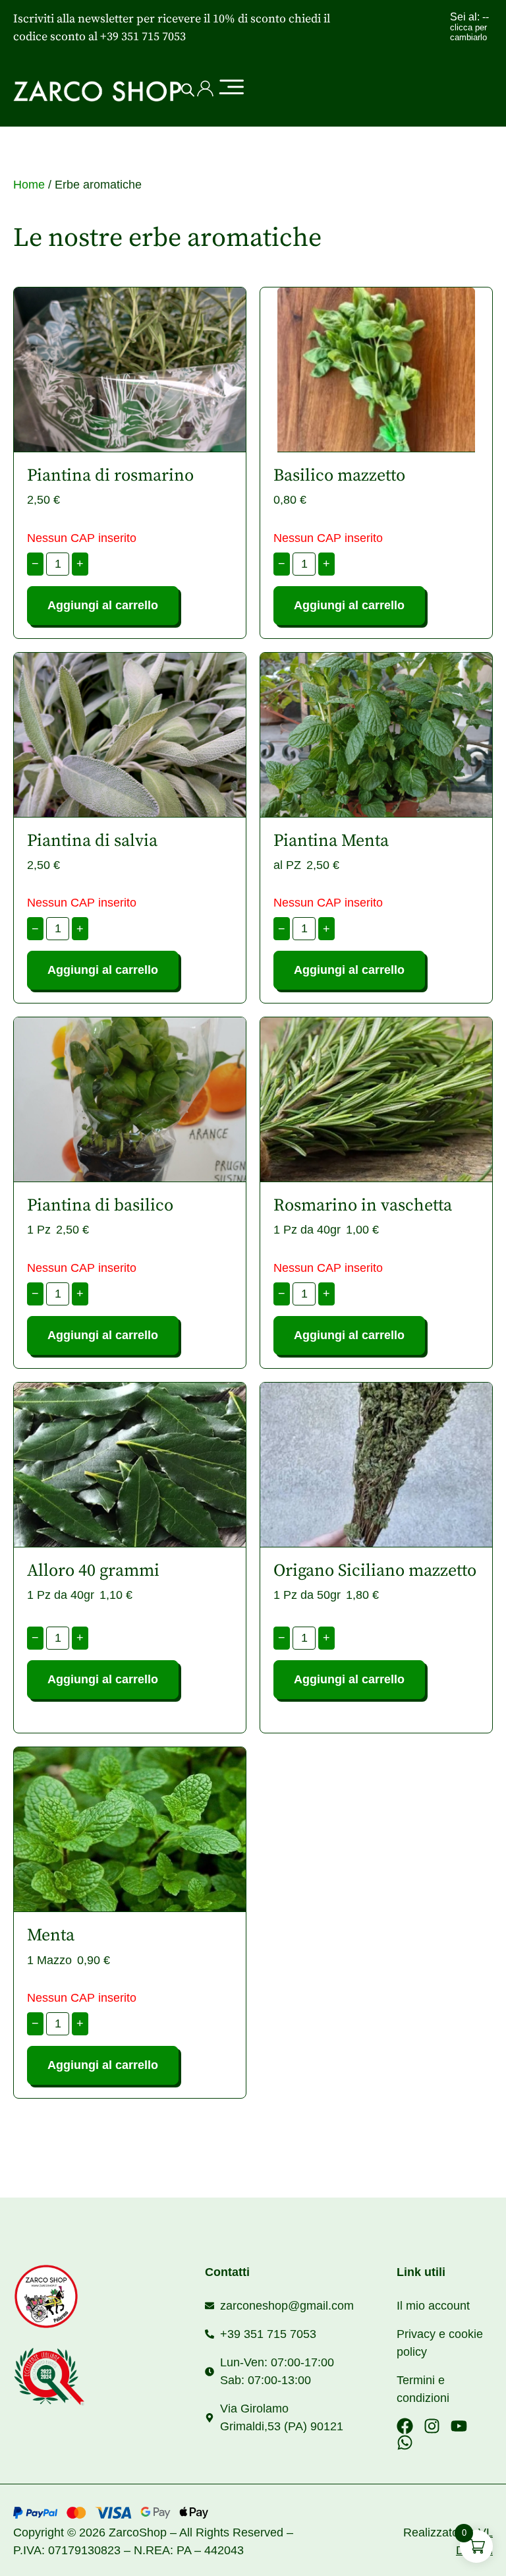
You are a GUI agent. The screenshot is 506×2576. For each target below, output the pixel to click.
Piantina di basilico (100, 1206)
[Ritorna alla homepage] (85, 2296)
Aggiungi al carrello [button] (103, 1679)
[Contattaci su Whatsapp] (405, 2442)
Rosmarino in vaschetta (363, 1206)
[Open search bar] (188, 90)
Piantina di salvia (92, 841)
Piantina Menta (331, 841)
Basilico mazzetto (339, 476)
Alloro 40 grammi (93, 1571)
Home (29, 185)
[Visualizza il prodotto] (130, 370)
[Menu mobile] (231, 88)
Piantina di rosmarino (110, 476)
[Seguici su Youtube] (459, 2426)
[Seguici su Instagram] (432, 2426)
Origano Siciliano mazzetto (375, 1571)
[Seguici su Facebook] (405, 2426)
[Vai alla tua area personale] (205, 89)
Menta (51, 1935)
